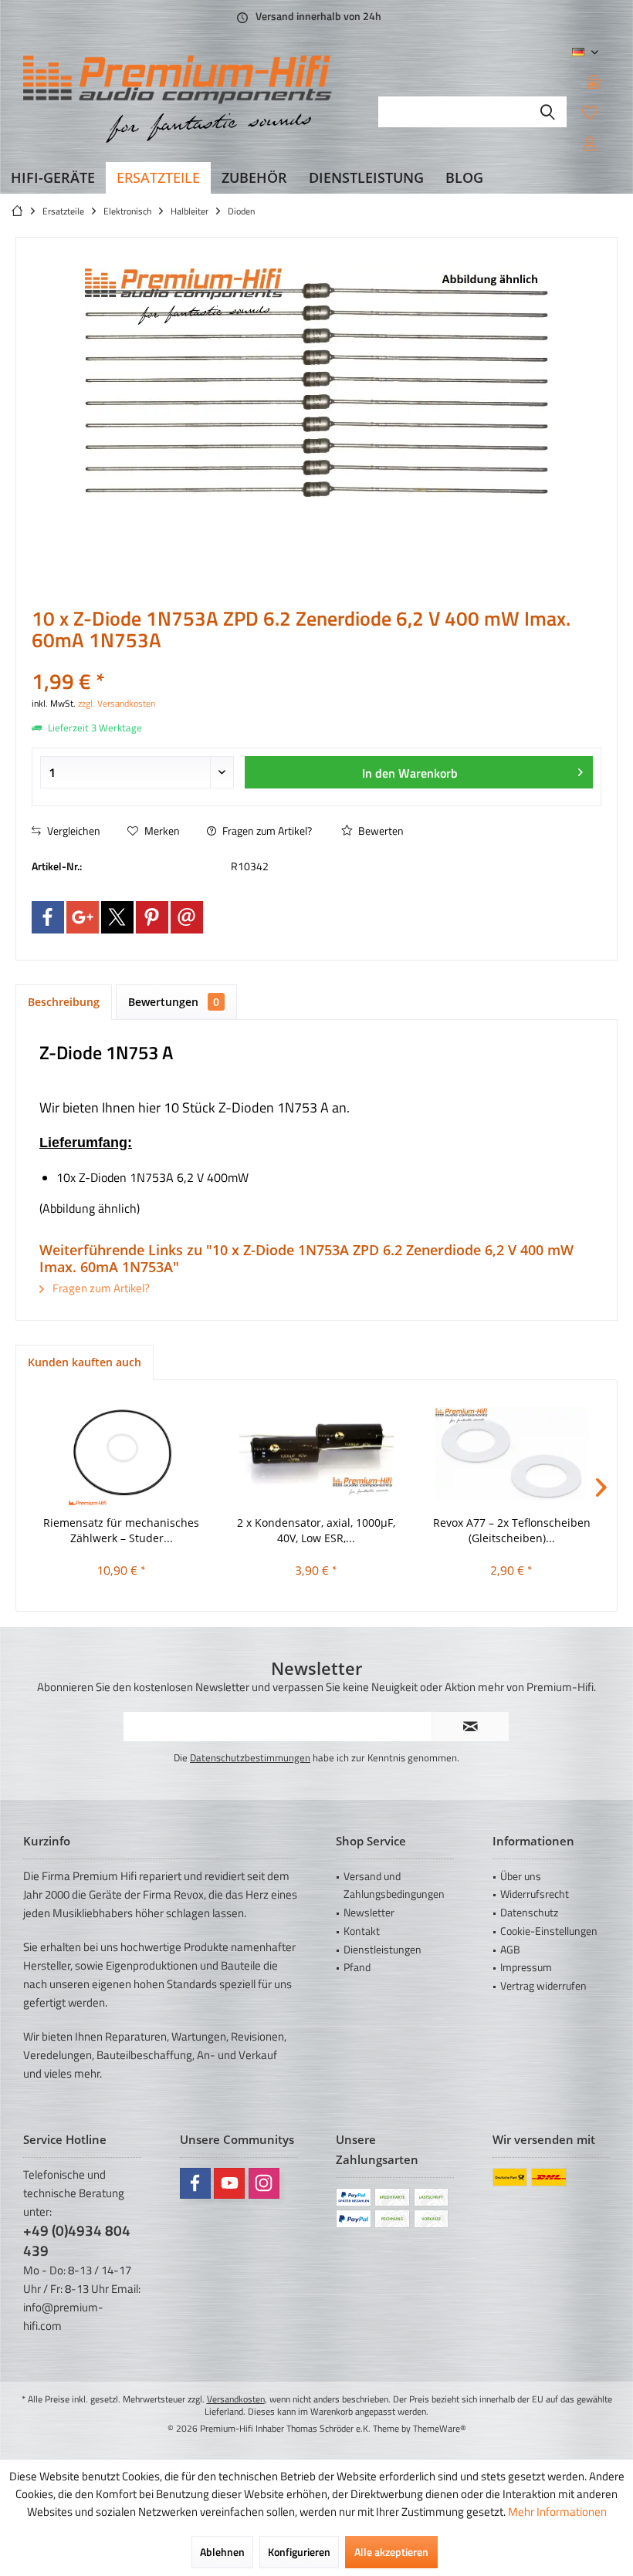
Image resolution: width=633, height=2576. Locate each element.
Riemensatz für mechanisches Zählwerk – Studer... (121, 1530)
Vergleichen (73, 831)
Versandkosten (236, 2399)
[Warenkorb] (594, 81)
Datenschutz (529, 1912)
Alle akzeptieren (391, 2552)
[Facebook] (48, 917)
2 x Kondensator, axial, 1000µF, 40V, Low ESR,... (316, 1530)
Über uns (521, 1876)
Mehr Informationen (557, 2512)
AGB (510, 1949)
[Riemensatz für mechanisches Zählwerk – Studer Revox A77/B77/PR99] (122, 1453)
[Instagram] (264, 2183)
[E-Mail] (187, 917)
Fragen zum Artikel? (266, 831)
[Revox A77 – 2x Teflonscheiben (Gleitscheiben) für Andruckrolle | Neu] (511, 1453)
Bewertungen (174, 1002)
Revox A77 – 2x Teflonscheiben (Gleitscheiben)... (512, 1530)
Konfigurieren (299, 2552)
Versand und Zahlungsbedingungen (394, 1885)
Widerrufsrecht (535, 1894)
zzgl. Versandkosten (117, 703)
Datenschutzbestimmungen (250, 1757)
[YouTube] (229, 2183)
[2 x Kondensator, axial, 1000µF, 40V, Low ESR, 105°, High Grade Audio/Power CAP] (317, 1453)
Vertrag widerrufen (543, 1985)
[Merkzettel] (590, 112)
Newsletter (369, 1912)
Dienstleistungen (383, 1949)
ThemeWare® (440, 2428)
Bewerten (380, 831)
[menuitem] (594, 81)
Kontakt (362, 1931)
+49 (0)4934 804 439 (77, 2240)
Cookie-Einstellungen (549, 1931)
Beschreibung (64, 1002)
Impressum (526, 1967)
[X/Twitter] (117, 917)
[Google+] (83, 917)
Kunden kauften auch (85, 1362)
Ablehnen (222, 2552)
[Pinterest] (152, 917)
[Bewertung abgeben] (316, 661)
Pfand (357, 1967)
